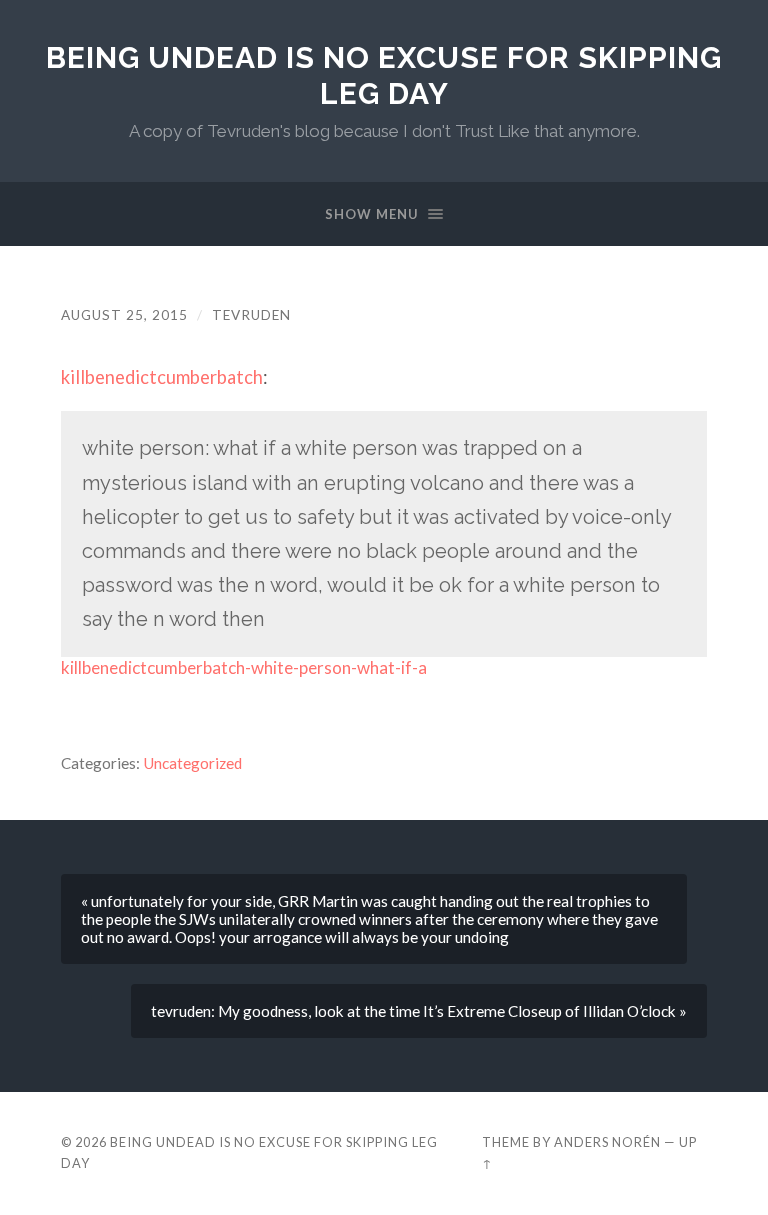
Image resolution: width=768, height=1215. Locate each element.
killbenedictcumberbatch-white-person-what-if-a (244, 667)
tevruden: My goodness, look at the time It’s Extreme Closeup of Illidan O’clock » (419, 1011)
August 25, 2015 (124, 315)
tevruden (251, 315)
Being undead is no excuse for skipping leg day (384, 75)
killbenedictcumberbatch (162, 377)
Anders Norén (607, 1142)
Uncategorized (192, 763)
